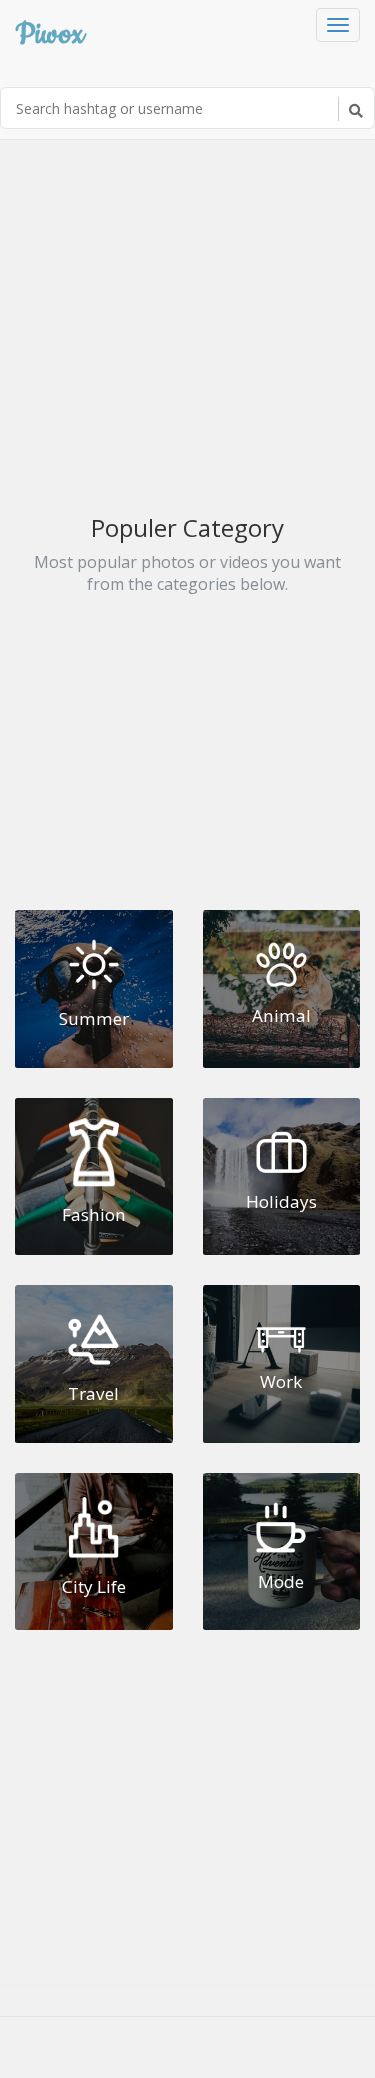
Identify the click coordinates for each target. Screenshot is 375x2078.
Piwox (49, 31)
